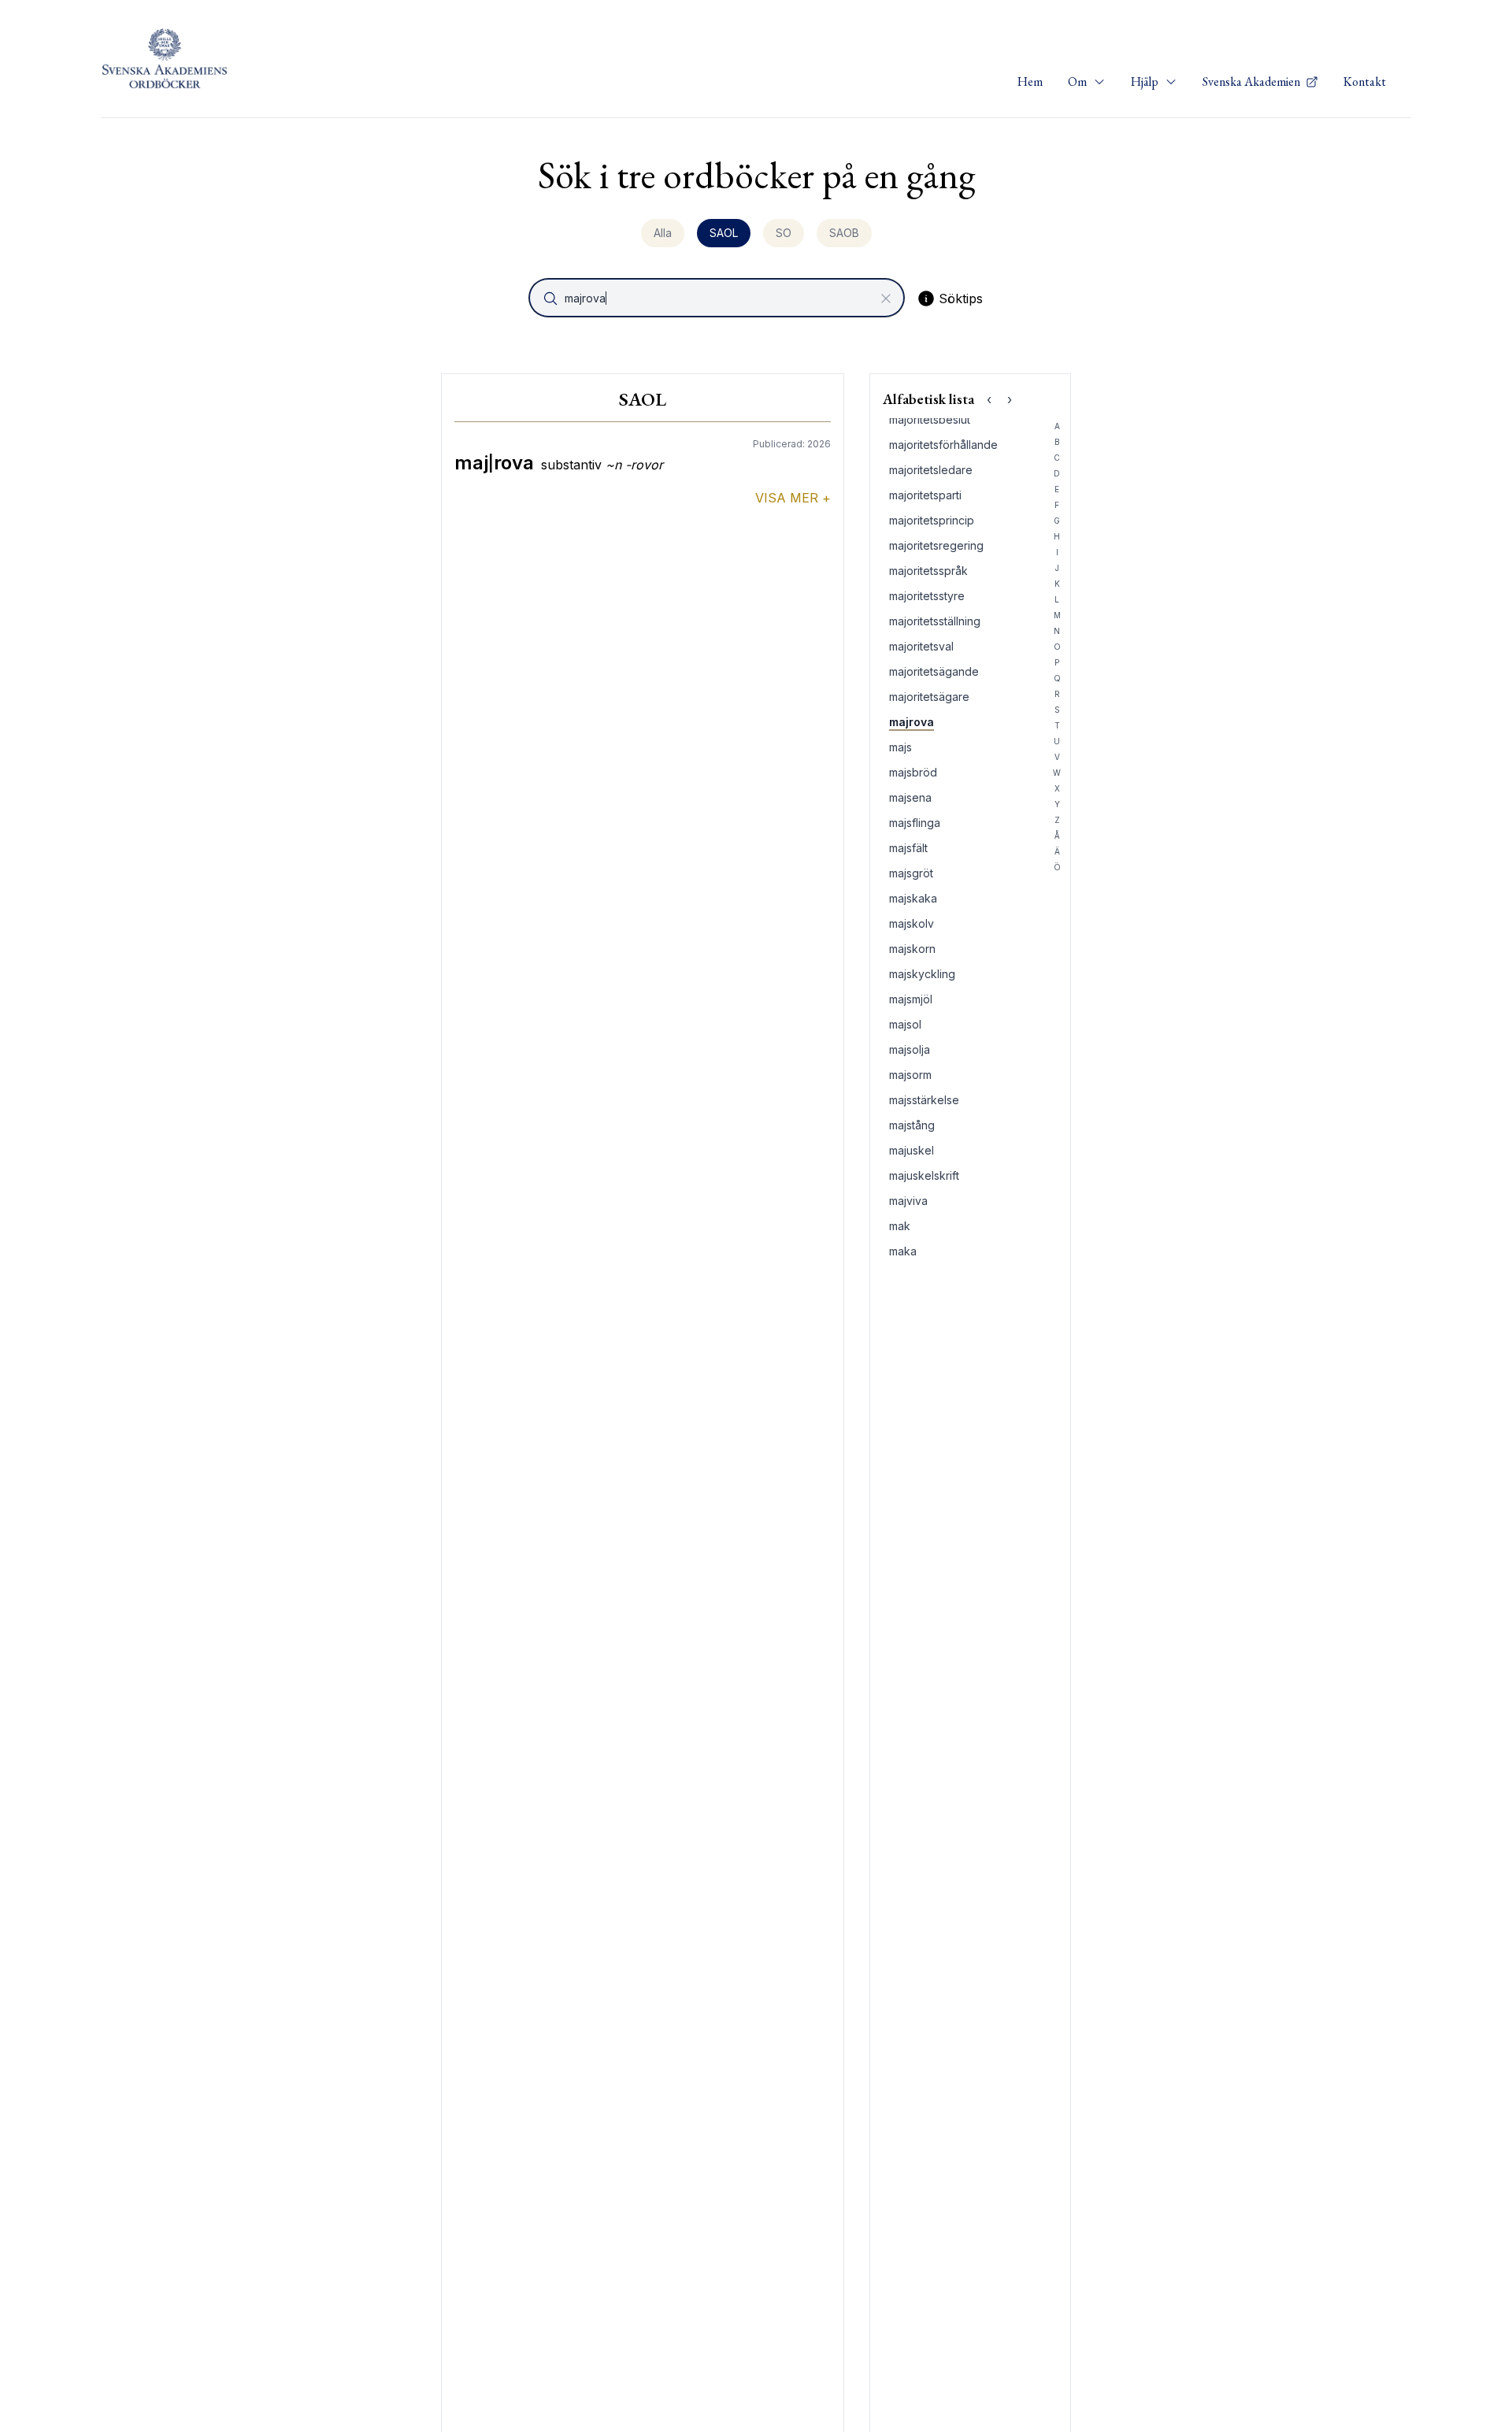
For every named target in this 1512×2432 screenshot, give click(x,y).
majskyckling (922, 974)
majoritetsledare (931, 470)
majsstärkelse (924, 1100)
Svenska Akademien (1253, 82)
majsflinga (915, 823)
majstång (912, 1125)
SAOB (844, 233)
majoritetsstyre (927, 596)
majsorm (910, 1075)
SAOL (724, 233)
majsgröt (911, 873)
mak (900, 1226)
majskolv (912, 923)
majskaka (913, 898)
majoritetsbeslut (930, 419)
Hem (1030, 82)
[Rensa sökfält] (886, 298)
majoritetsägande (934, 671)
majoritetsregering (936, 545)
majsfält (908, 848)
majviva (908, 1201)
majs (901, 747)
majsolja (910, 1049)
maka (903, 1251)
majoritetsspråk (928, 571)
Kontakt (1365, 82)
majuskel (912, 1150)
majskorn (912, 949)
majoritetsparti (925, 495)
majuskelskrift (924, 1175)
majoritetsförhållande (943, 445)
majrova (912, 722)
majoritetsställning (935, 621)
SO (784, 233)
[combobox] (718, 298)
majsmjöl (911, 999)
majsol (905, 1024)
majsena (910, 797)
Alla (663, 233)
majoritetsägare (929, 697)
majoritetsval (921, 646)
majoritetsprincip (932, 520)
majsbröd (913, 772)
